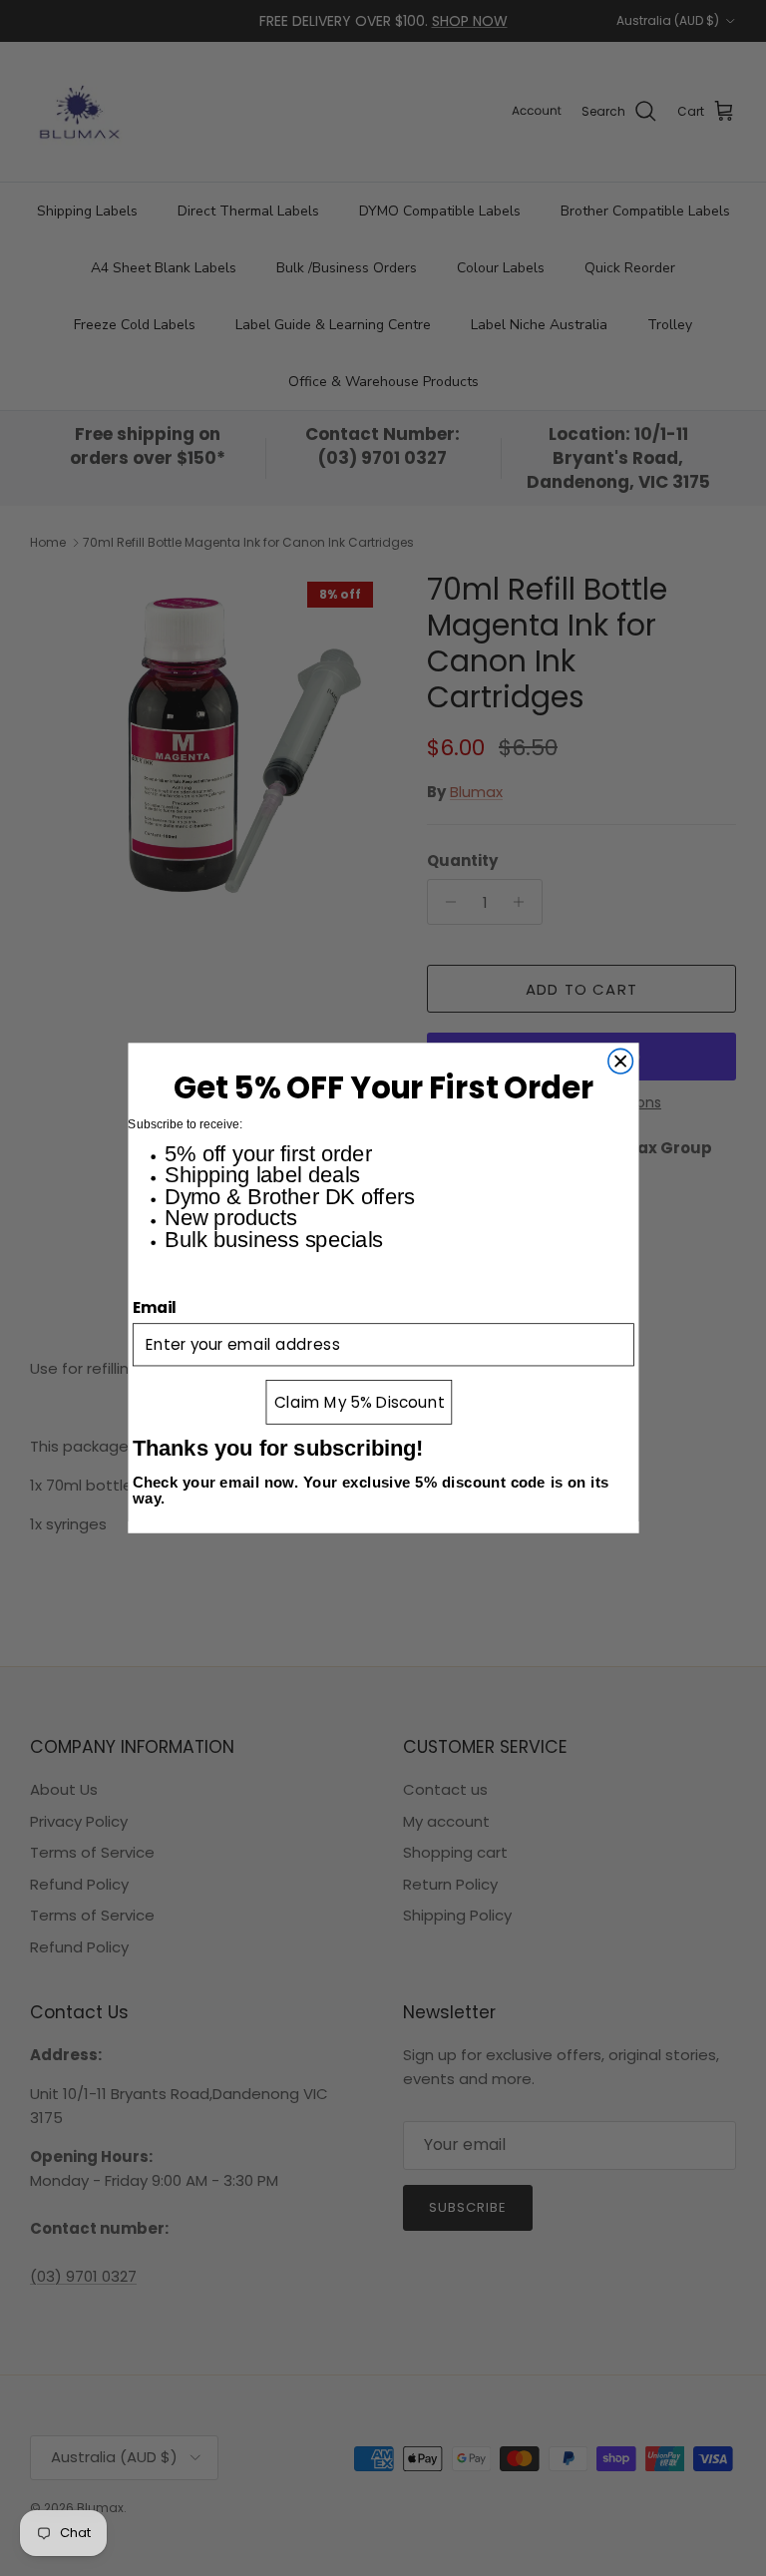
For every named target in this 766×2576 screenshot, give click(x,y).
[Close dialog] (620, 1061)
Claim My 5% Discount (359, 1402)
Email (155, 1307)
